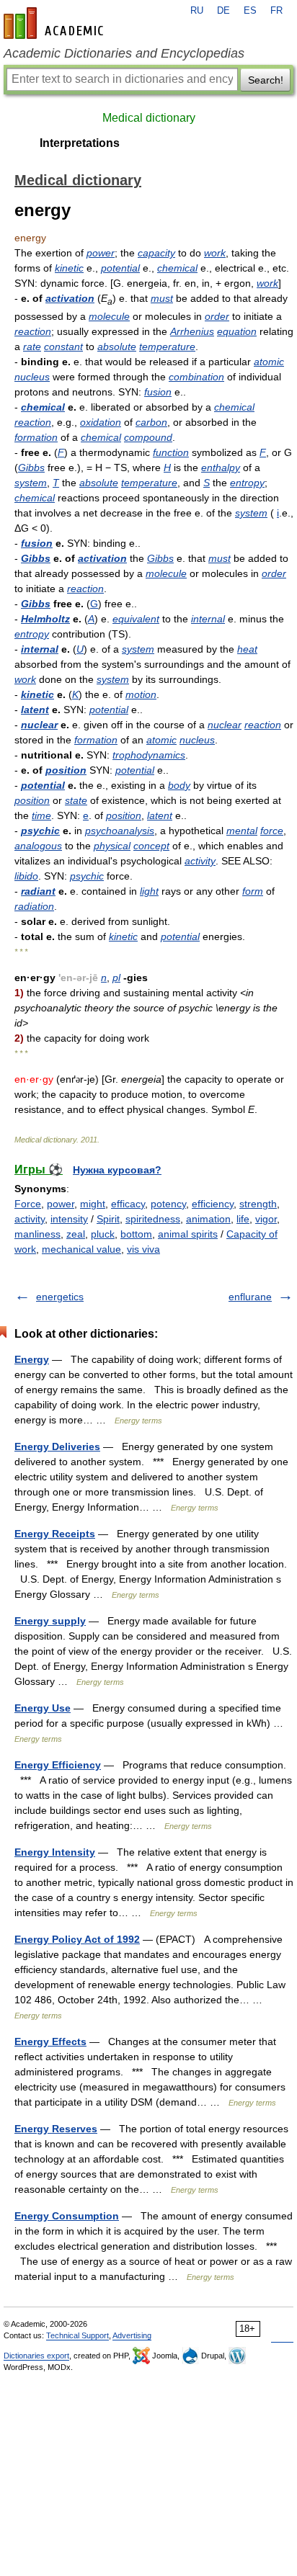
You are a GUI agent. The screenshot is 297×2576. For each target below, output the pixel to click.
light (149, 891)
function (171, 452)
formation (36, 437)
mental (242, 831)
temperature (167, 346)
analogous (38, 846)
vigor (266, 1219)
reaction (33, 331)
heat (247, 649)
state (76, 800)
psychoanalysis (120, 831)
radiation (34, 906)
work (215, 253)
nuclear (39, 725)
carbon (151, 422)
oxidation (101, 422)
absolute (117, 346)
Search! (266, 80)
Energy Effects (50, 2041)
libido (26, 876)
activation (70, 298)
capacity (156, 253)
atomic (269, 362)
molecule (109, 316)
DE (223, 11)
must (162, 298)
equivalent (136, 619)
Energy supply (50, 1621)
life (243, 1219)
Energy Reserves (56, 2129)
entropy (247, 483)
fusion (158, 392)
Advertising (132, 2335)
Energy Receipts (55, 1534)
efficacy (128, 1204)
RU (197, 11)
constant (63, 346)
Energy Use (43, 1708)
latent (35, 710)
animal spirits (188, 1234)
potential (120, 268)
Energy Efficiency (58, 1765)
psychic (40, 831)
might (93, 1204)
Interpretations (80, 143)
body (179, 785)
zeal (76, 1234)
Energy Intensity (55, 1852)
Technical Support (77, 2335)
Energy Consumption (67, 2216)
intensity (69, 1219)
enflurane (250, 1297)
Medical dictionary (149, 118)
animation (208, 1219)
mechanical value (81, 1249)
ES (250, 11)
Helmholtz (45, 619)
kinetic (69, 268)
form (253, 891)
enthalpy (221, 468)
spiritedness (153, 1219)
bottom (136, 1234)
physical (112, 846)
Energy (32, 1359)
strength (258, 1204)
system (31, 483)
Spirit (108, 1219)
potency (168, 1204)
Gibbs (31, 468)
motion (141, 694)
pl (116, 978)
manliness (37, 1234)
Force (28, 1204)
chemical (177, 268)
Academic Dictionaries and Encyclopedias (124, 53)
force (272, 831)
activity (200, 861)
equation (237, 331)
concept (151, 846)
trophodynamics (149, 755)
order (217, 316)
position (66, 770)
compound (148, 437)
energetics (60, 1297)
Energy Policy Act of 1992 (77, 1939)
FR (276, 11)
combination (196, 377)
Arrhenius (192, 331)
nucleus (32, 377)
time (41, 815)
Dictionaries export (36, 2356)
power (101, 253)
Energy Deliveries (57, 1446)
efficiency (213, 1204)
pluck (103, 1234)
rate (32, 346)
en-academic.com (56, 23)
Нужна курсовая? (117, 1170)
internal (208, 619)
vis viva (143, 1249)
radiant (38, 891)
